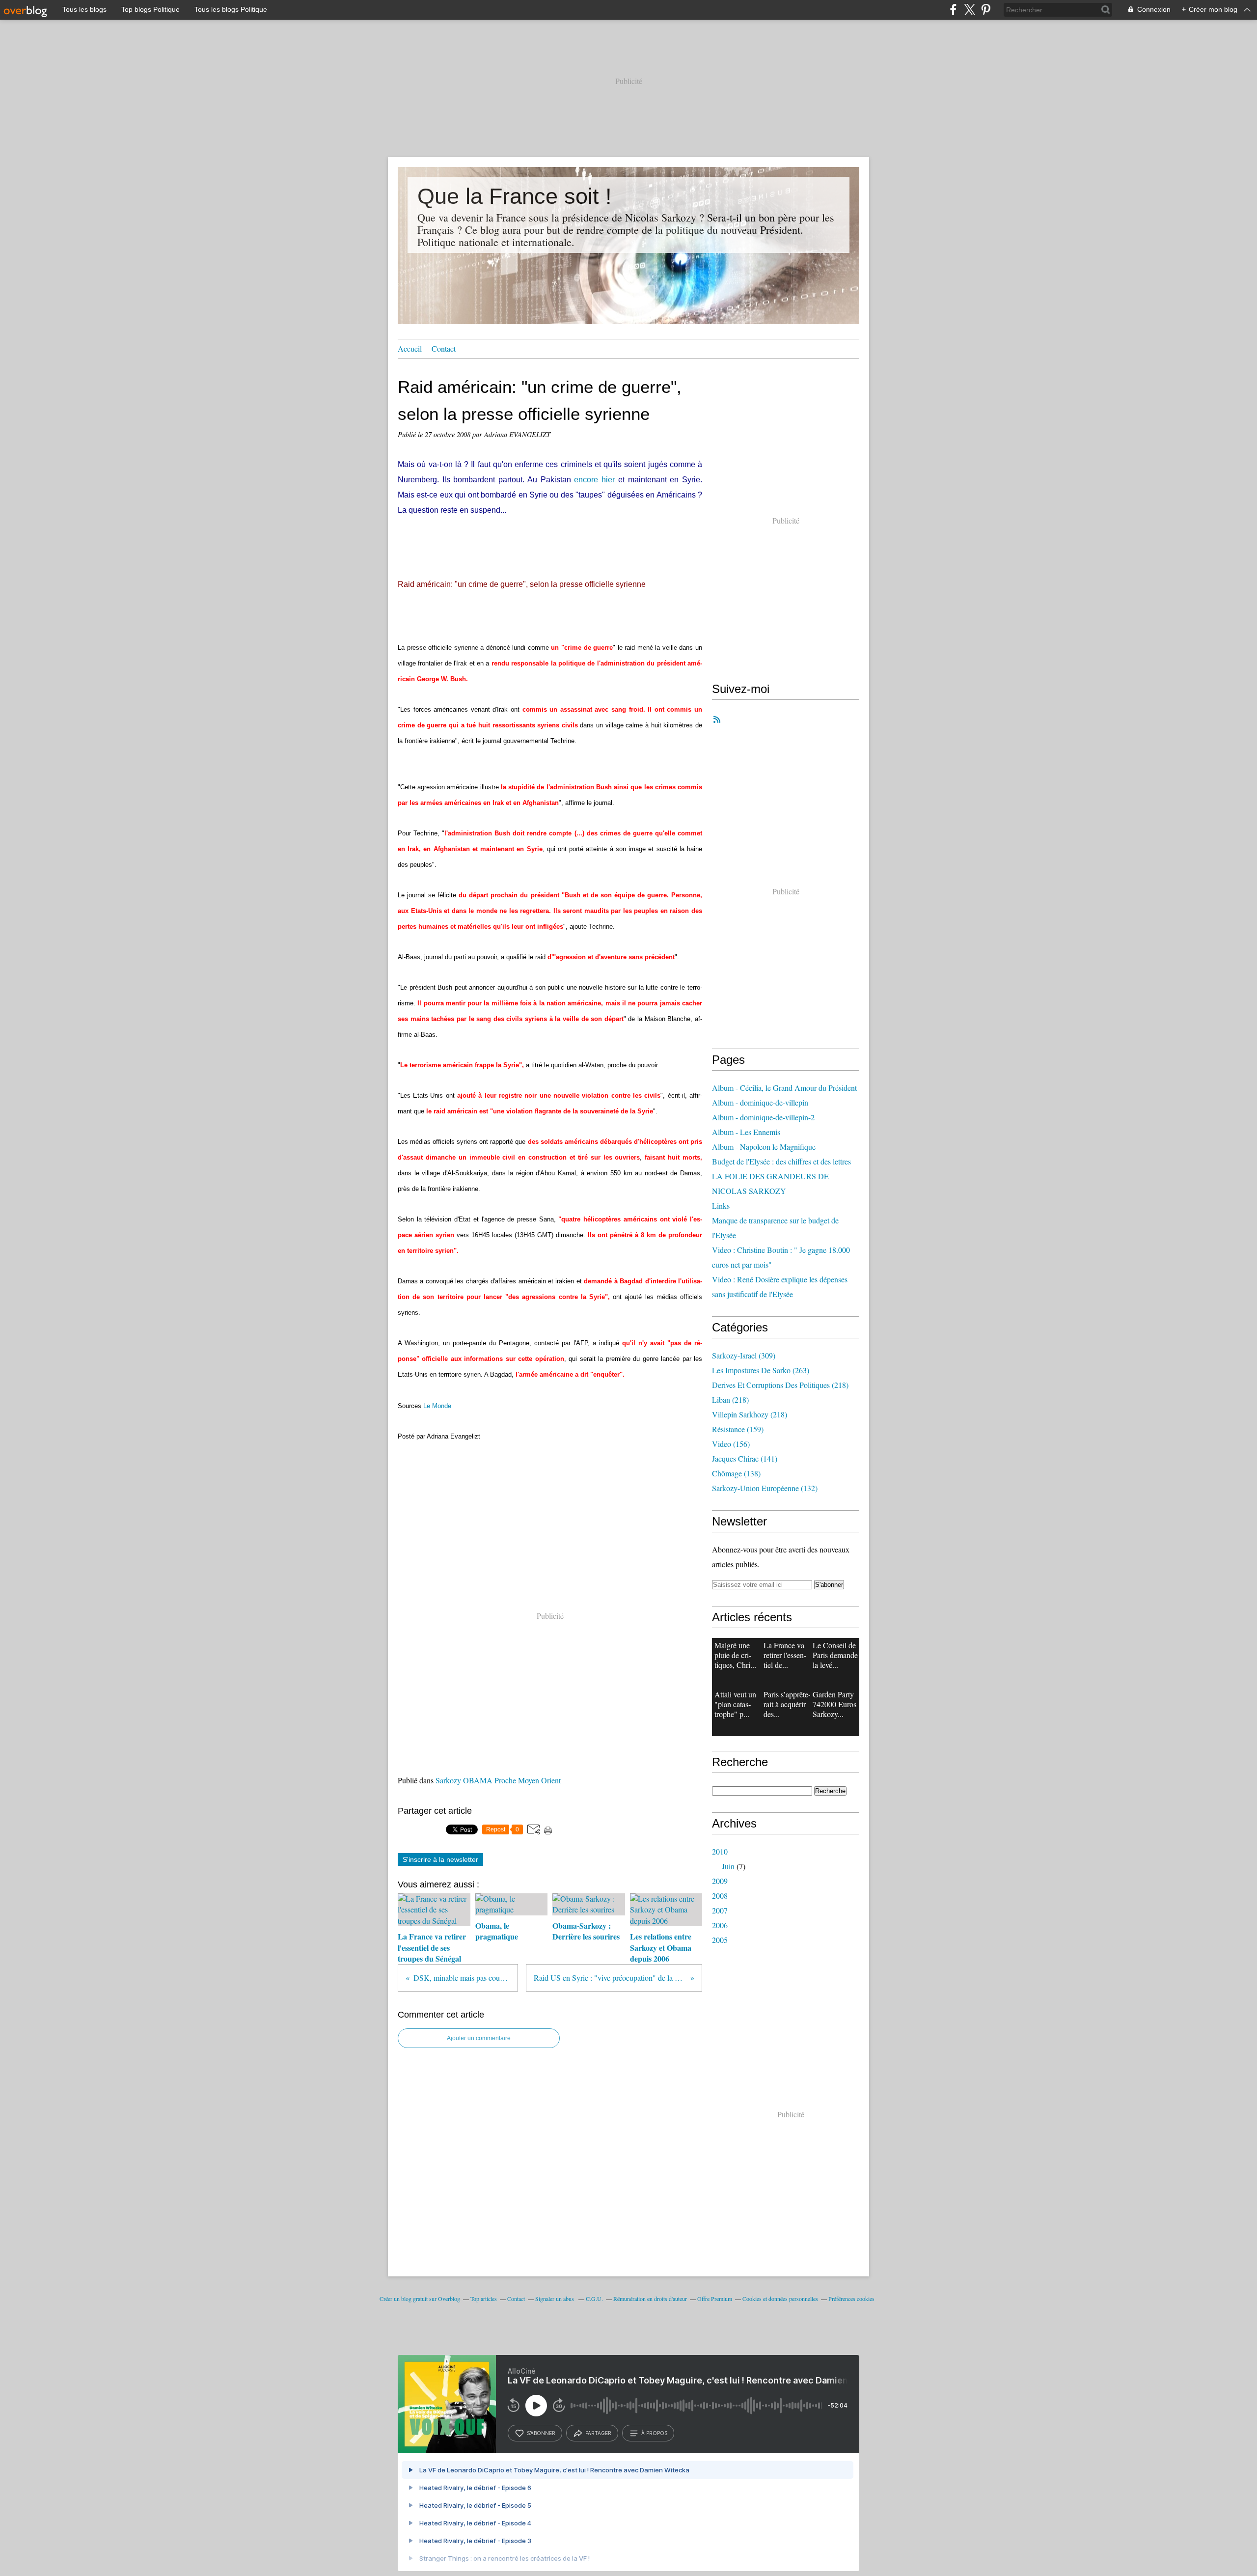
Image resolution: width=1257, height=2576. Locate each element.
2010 (720, 1851)
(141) (745, 1458)
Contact (444, 348)
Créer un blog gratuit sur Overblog (420, 2299)
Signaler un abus (555, 2299)
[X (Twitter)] (970, 10)
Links (721, 1205)
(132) (765, 1488)
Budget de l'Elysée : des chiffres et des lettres (781, 1161)
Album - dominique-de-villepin (760, 1102)
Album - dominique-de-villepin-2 (763, 1117)
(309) (744, 1355)
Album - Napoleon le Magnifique (764, 1147)
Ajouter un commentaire (479, 2038)
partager (598, 2433)
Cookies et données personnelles (780, 2299)
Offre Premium (715, 2299)
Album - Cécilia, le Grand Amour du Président (784, 1088)
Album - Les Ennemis (746, 1132)
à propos (654, 2433)
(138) (736, 1473)
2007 (720, 1910)
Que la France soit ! (515, 196)
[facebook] (953, 10)
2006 (720, 1925)
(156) (731, 1444)
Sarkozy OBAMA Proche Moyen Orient (498, 1780)
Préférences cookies (851, 2299)
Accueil (410, 348)
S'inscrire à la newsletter (440, 1859)
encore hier (594, 480)
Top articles (484, 2299)
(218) (780, 1385)
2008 (720, 1896)
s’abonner (541, 2433)
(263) (761, 1370)
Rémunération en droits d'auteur (650, 2299)
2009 (720, 1881)
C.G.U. (594, 2299)
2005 (720, 1940)
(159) (738, 1429)
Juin (728, 1866)
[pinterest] (986, 10)
